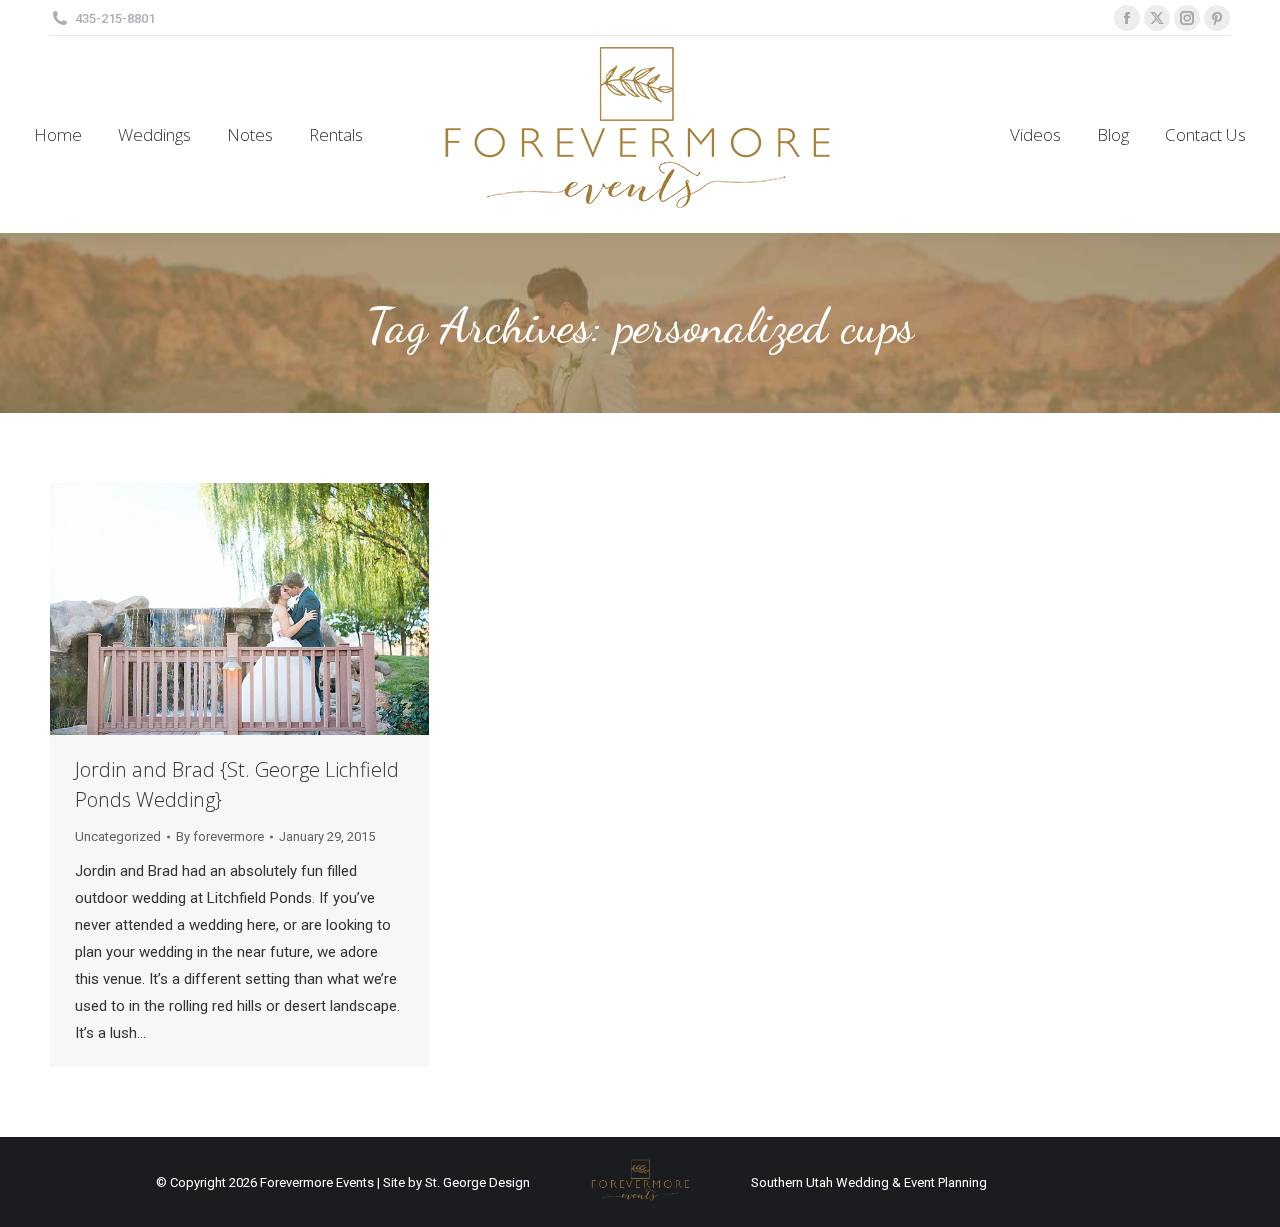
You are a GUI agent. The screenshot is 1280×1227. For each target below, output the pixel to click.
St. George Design (477, 1182)
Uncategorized (118, 836)
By (220, 836)
